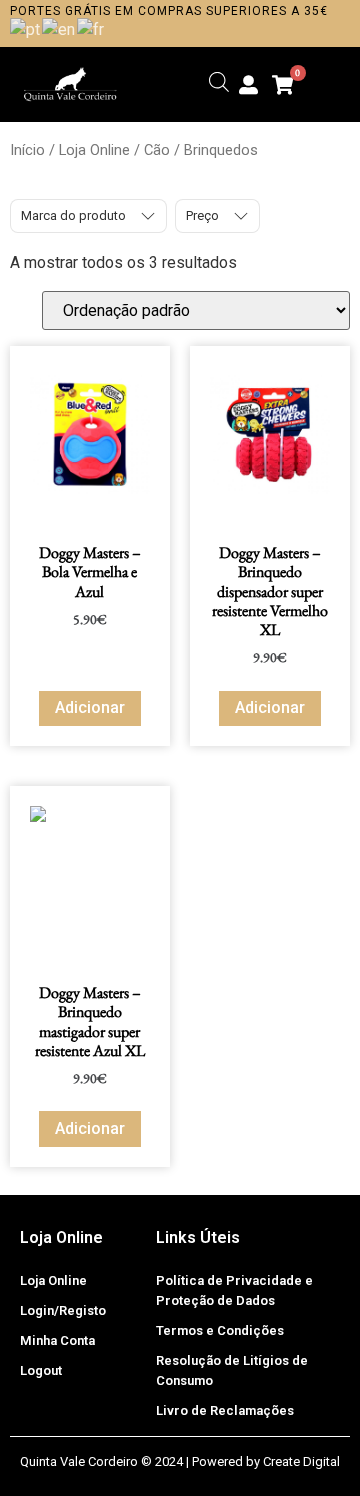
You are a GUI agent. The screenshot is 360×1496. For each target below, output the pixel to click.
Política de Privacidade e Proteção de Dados (234, 1290)
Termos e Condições (220, 1330)
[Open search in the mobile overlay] (219, 82)
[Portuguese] (26, 28)
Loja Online (94, 150)
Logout (41, 1370)
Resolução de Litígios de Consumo (232, 1370)
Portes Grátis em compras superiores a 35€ (169, 11)
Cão (157, 150)
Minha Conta (57, 1340)
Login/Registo (63, 1310)
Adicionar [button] (90, 707)
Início (27, 150)
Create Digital (301, 1461)
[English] (59, 28)
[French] (91, 28)
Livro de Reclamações (225, 1410)
